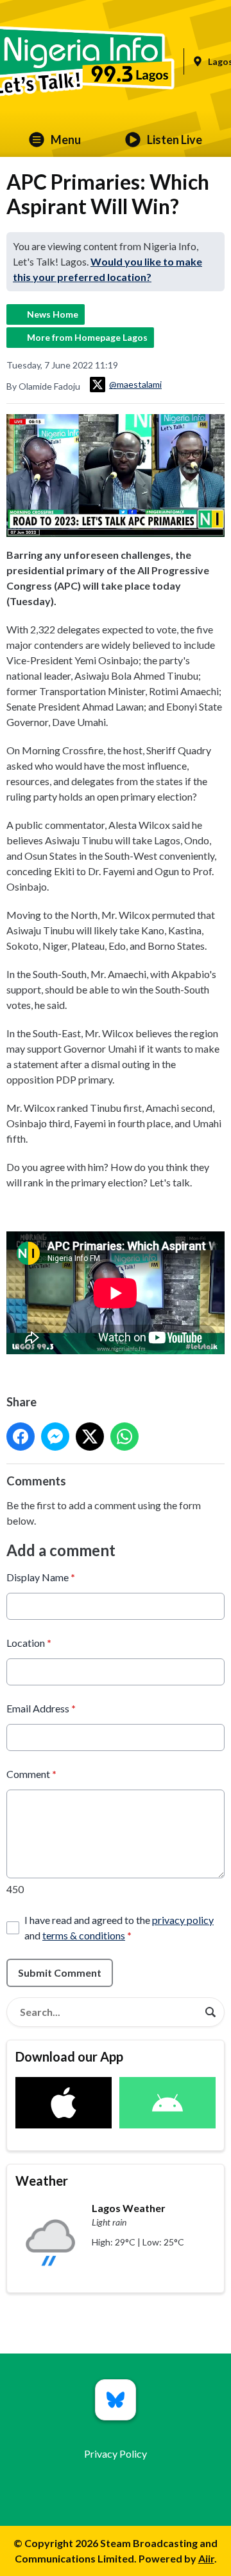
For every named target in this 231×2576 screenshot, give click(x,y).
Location (29, 1643)
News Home (53, 314)
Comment (31, 1774)
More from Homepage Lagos (87, 337)
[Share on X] (90, 1437)
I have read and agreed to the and (119, 1927)
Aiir (206, 2558)
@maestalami (135, 384)
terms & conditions (84, 1935)
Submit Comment (60, 1973)
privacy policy (183, 1920)
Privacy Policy (116, 2454)
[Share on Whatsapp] (124, 1437)
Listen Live (175, 140)
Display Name (41, 1577)
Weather (42, 2181)
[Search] (210, 2012)
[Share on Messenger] (55, 1437)
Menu (66, 140)
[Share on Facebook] (21, 1437)
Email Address (41, 1708)
